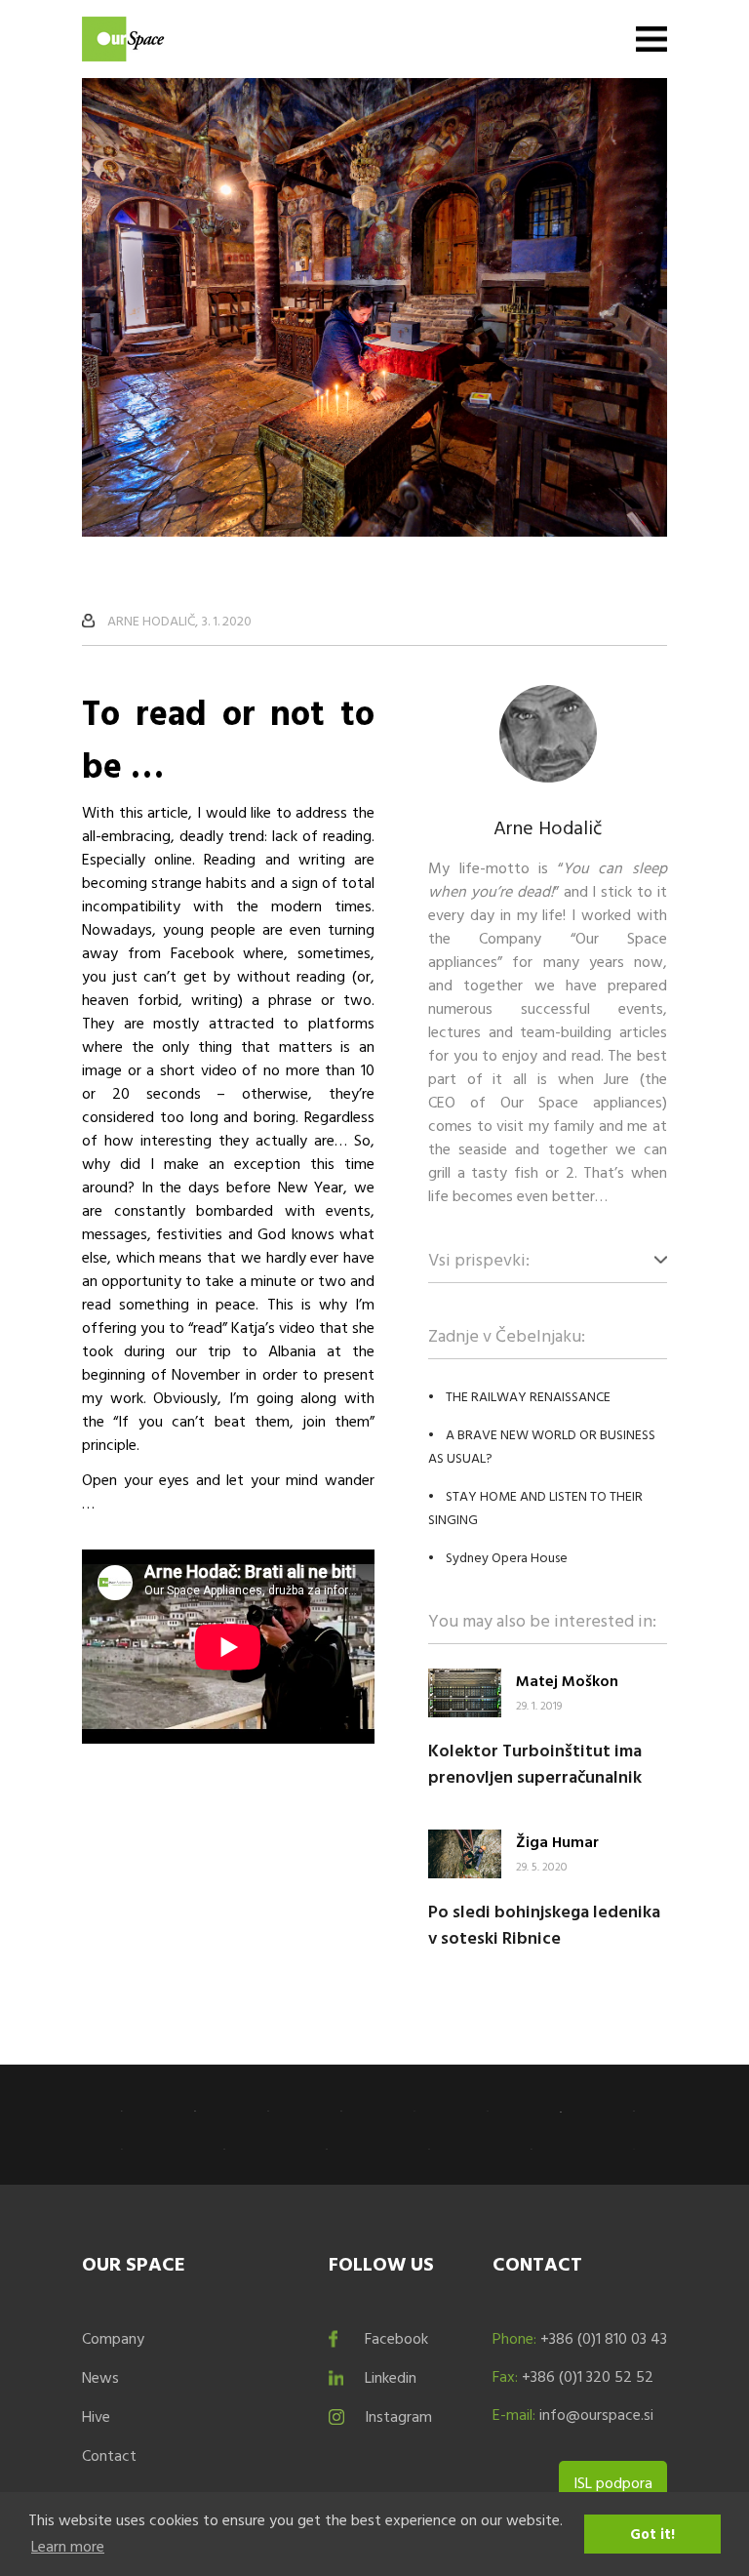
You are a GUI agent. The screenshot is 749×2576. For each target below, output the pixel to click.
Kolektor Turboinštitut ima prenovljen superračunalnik (535, 1763)
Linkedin (391, 2377)
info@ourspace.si (596, 2414)
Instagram (398, 2416)
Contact (109, 2455)
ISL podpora (613, 2482)
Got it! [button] (652, 2534)
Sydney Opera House (507, 1557)
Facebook (396, 2338)
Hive (96, 2416)
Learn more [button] (68, 2546)
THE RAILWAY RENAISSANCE (528, 1396)
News (100, 2377)
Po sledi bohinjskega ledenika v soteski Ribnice (544, 1924)
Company (113, 2338)
